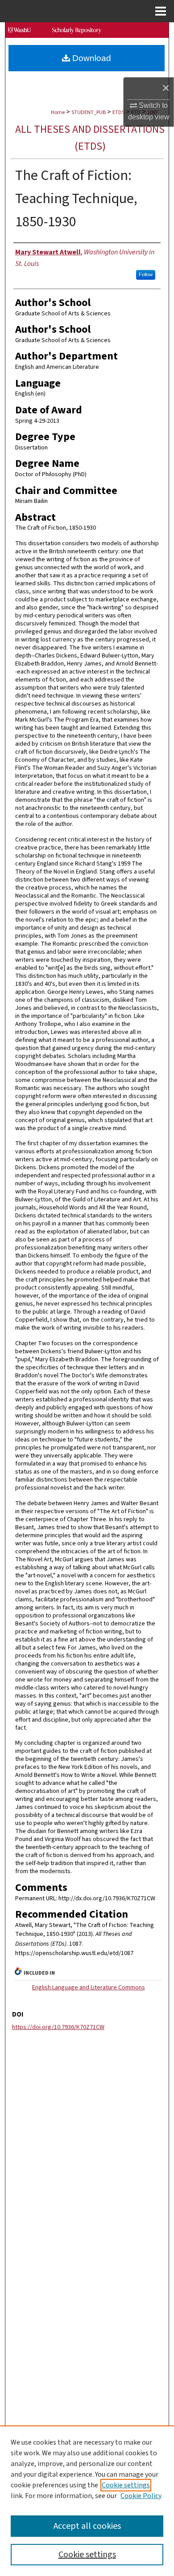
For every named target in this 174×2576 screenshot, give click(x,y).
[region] (87, 2501)
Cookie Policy (141, 2496)
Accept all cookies (87, 2526)
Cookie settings (126, 2485)
